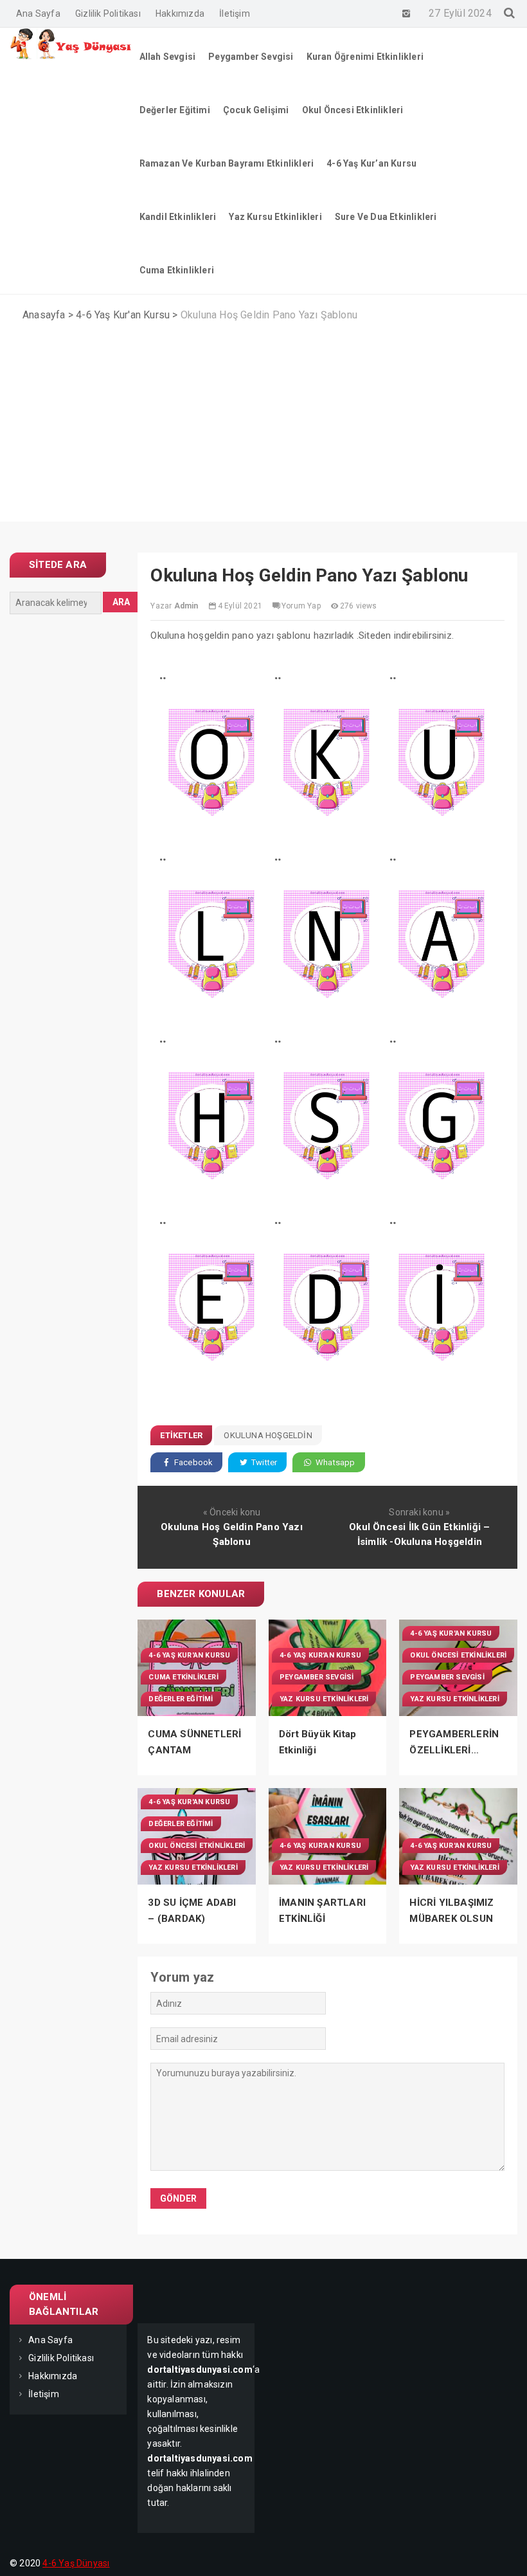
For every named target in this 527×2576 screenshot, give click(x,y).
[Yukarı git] (505, 2553)
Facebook (193, 1462)
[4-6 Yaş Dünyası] (71, 56)
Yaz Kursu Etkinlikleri (324, 1699)
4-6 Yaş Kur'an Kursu (189, 1655)
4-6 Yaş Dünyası (76, 2563)
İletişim (235, 14)
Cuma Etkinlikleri (183, 1677)
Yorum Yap (301, 606)
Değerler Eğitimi (181, 1699)
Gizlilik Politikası (108, 14)
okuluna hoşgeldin (268, 1435)
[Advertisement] (263, 432)
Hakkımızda (180, 14)
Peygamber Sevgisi (317, 1677)
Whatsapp (335, 1462)
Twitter (263, 1462)
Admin (186, 606)
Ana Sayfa (38, 14)
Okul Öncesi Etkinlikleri (458, 1655)
